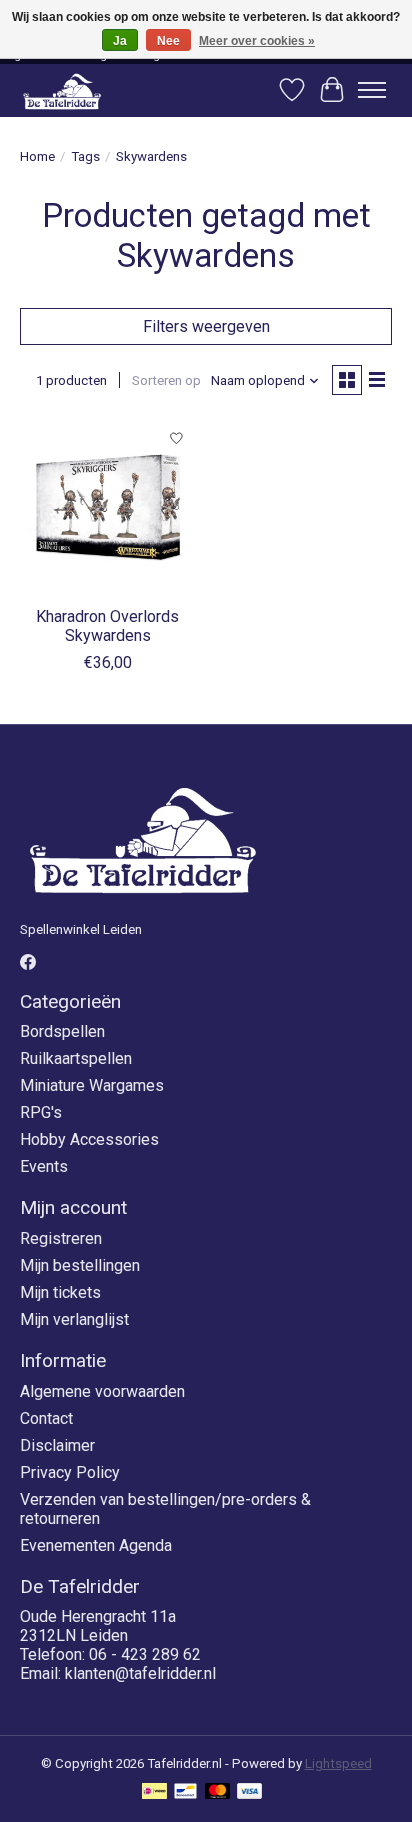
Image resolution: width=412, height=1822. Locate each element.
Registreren (61, 1238)
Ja (120, 41)
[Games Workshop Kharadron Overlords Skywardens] (108, 507)
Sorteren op (166, 380)
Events (44, 1166)
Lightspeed (338, 1763)
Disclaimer (57, 1445)
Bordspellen (62, 1031)
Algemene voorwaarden (102, 1391)
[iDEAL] (154, 1792)
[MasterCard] (218, 1792)
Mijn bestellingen (80, 1265)
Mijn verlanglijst (74, 1319)
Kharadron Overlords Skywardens (107, 626)
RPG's (41, 1112)
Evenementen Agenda (96, 1545)
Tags (85, 156)
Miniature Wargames (92, 1085)
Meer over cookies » (257, 41)
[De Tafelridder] (62, 90)
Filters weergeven (206, 326)
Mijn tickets (60, 1292)
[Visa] (250, 1792)
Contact (46, 1418)
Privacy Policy (70, 1472)
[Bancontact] (185, 1792)
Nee (168, 41)
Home (37, 156)
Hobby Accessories (89, 1139)
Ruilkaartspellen (76, 1058)
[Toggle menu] (372, 90)
